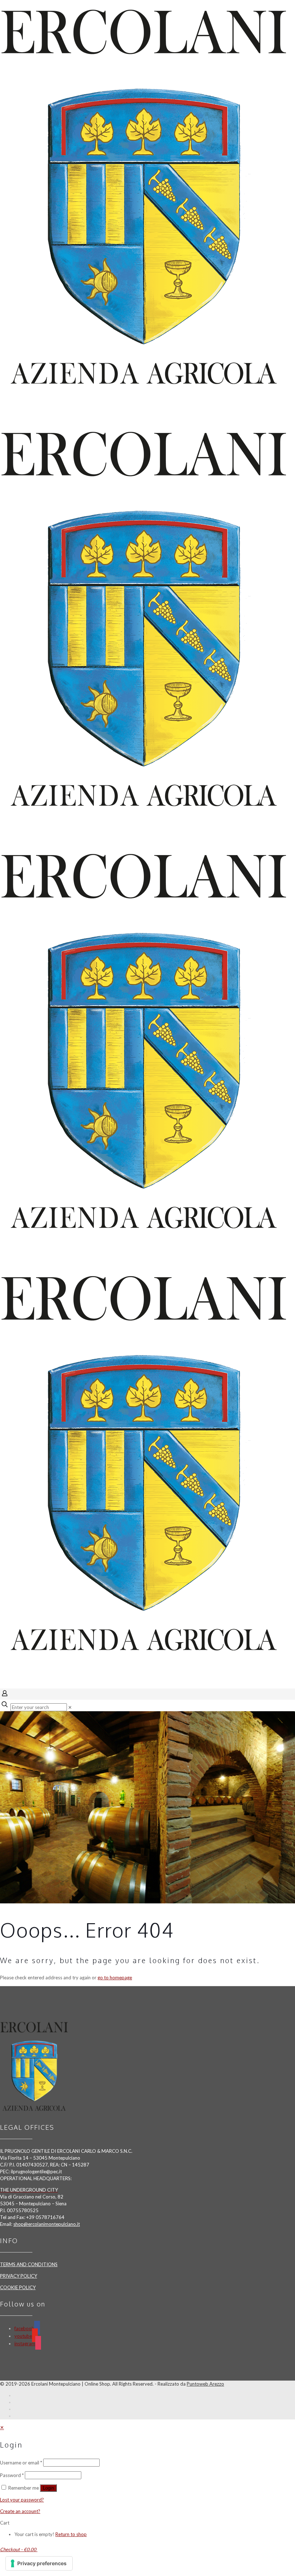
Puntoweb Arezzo (205, 2384)
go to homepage (115, 1978)
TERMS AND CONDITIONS (29, 2264)
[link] (70, 1707)
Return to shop (71, 2534)
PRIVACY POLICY (19, 2276)
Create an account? (20, 2511)
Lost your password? (22, 2500)
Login (48, 2488)
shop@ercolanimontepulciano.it (47, 2224)
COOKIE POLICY (18, 2287)
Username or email (21, 2463)
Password (12, 2475)
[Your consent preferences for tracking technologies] (39, 2563)
